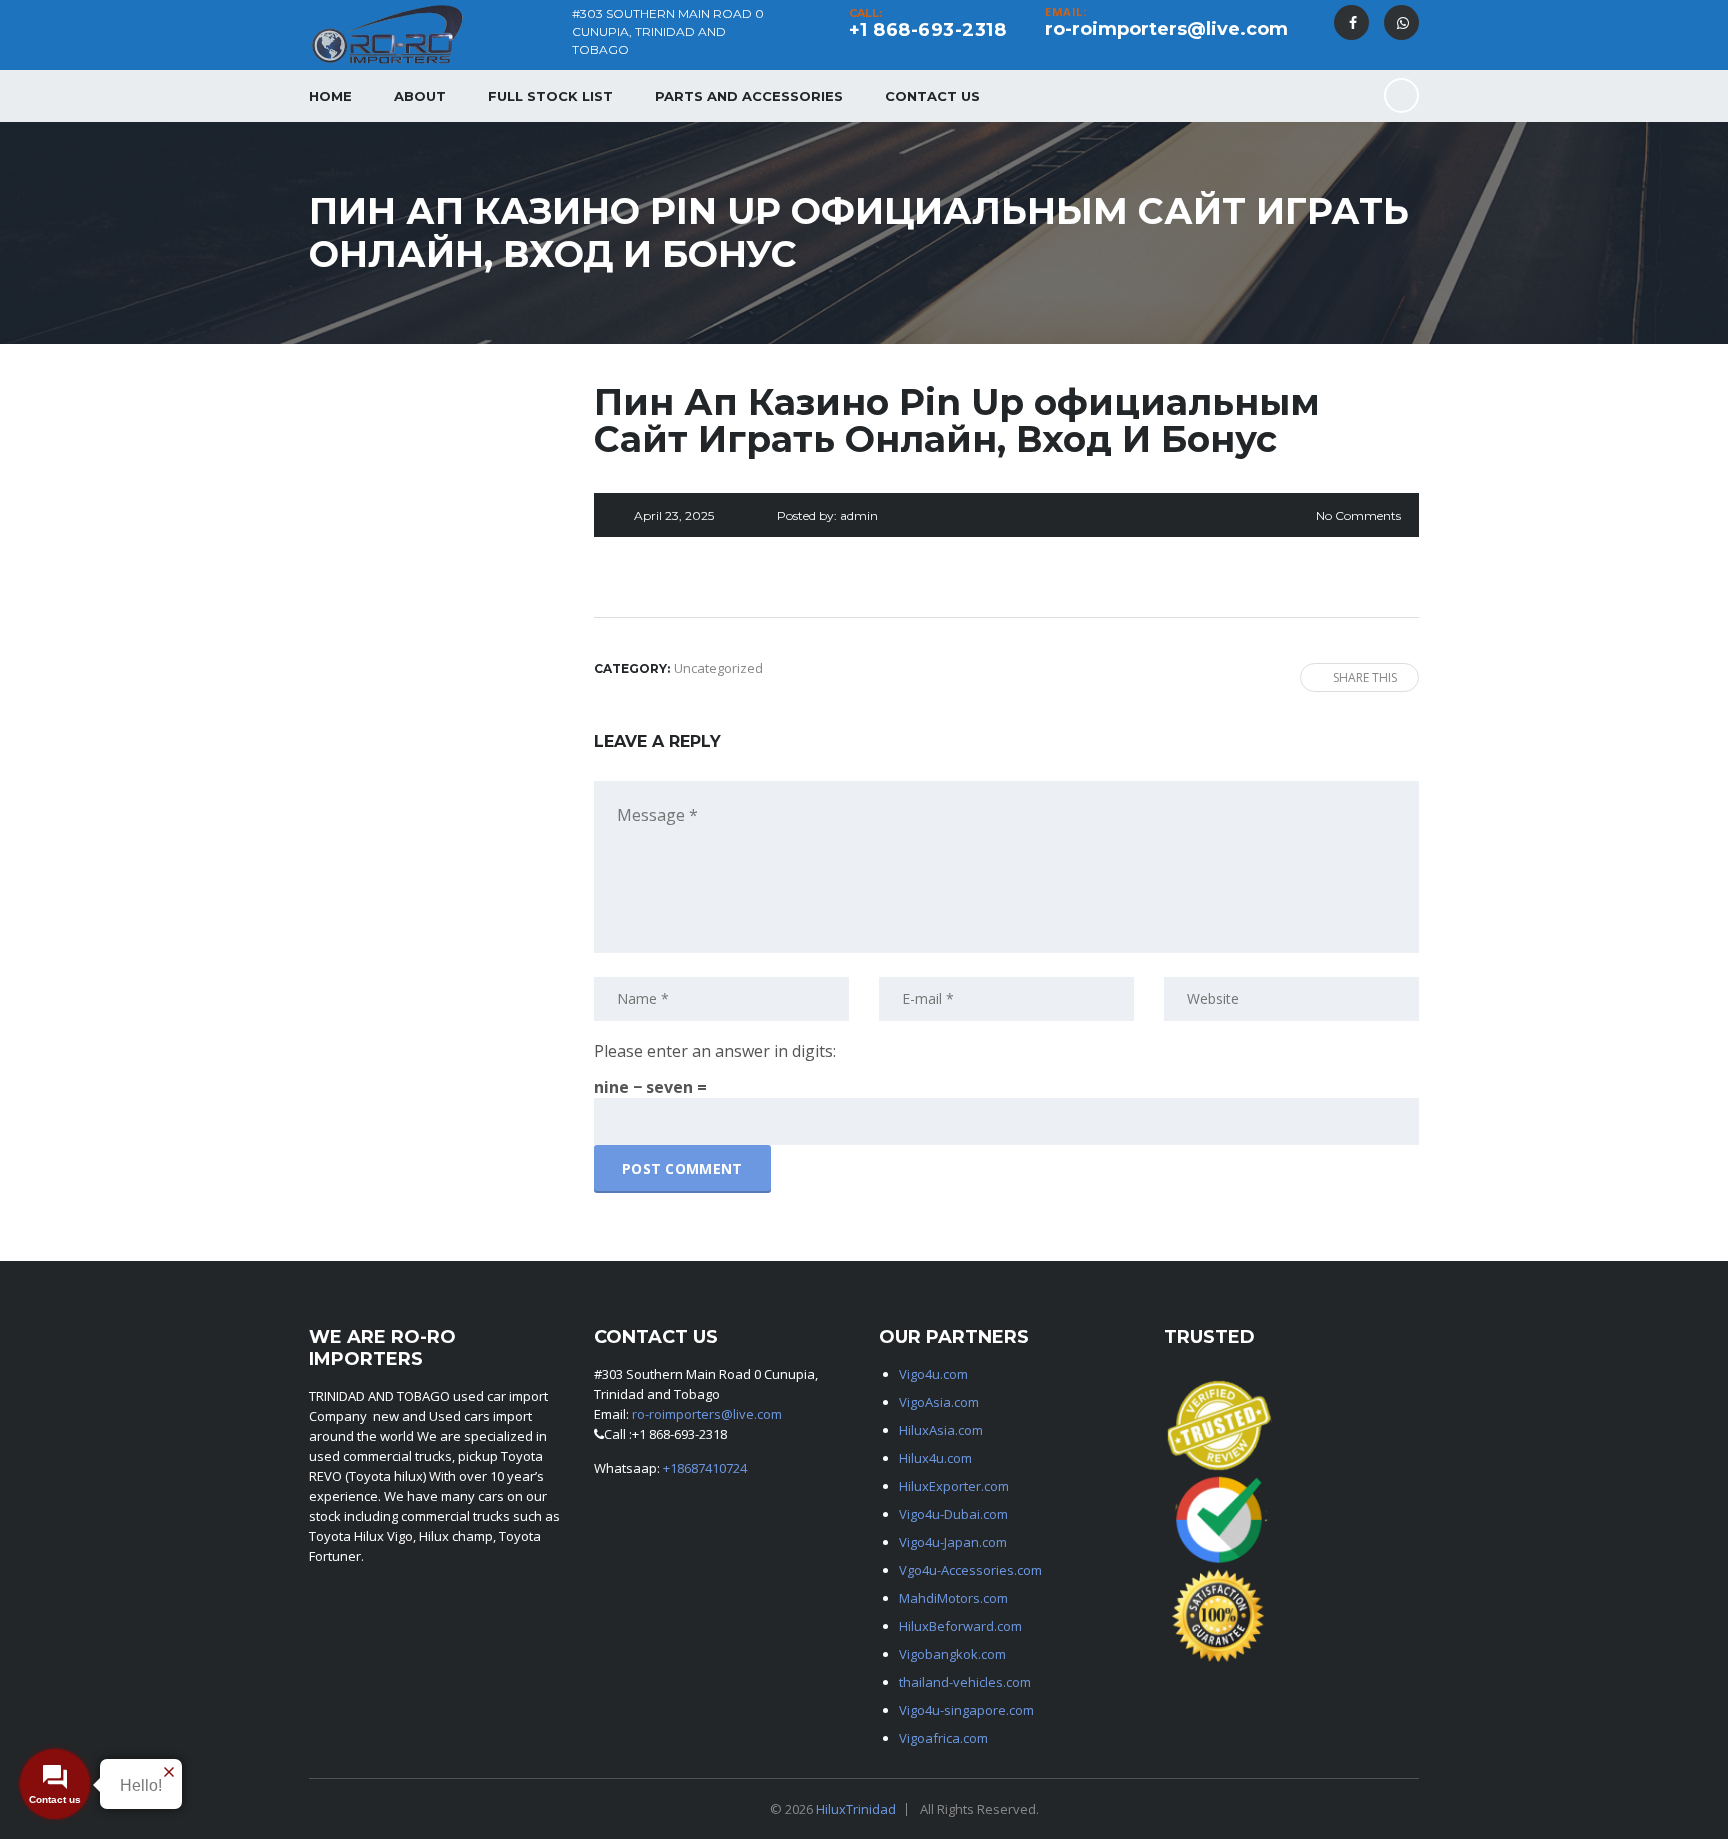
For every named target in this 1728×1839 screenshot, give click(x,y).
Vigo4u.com (933, 1374)
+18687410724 (705, 1468)
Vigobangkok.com (952, 1654)
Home (330, 96)
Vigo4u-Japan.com (953, 1542)
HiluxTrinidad (856, 1809)
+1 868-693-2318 (928, 30)
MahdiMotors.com (953, 1598)
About (420, 96)
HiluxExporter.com (954, 1486)
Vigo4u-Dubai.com (953, 1514)
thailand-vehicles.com (966, 1682)
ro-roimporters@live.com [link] (707, 1414)
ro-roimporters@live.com (1166, 29)
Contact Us (932, 96)
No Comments (1358, 515)
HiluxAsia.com (941, 1430)
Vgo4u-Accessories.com (970, 1570)
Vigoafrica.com (943, 1738)
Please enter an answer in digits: (715, 1051)
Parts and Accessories (749, 96)
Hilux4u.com (935, 1458)
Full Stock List (550, 96)
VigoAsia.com (939, 1402)
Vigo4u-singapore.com (966, 1710)
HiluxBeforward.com (960, 1626)
